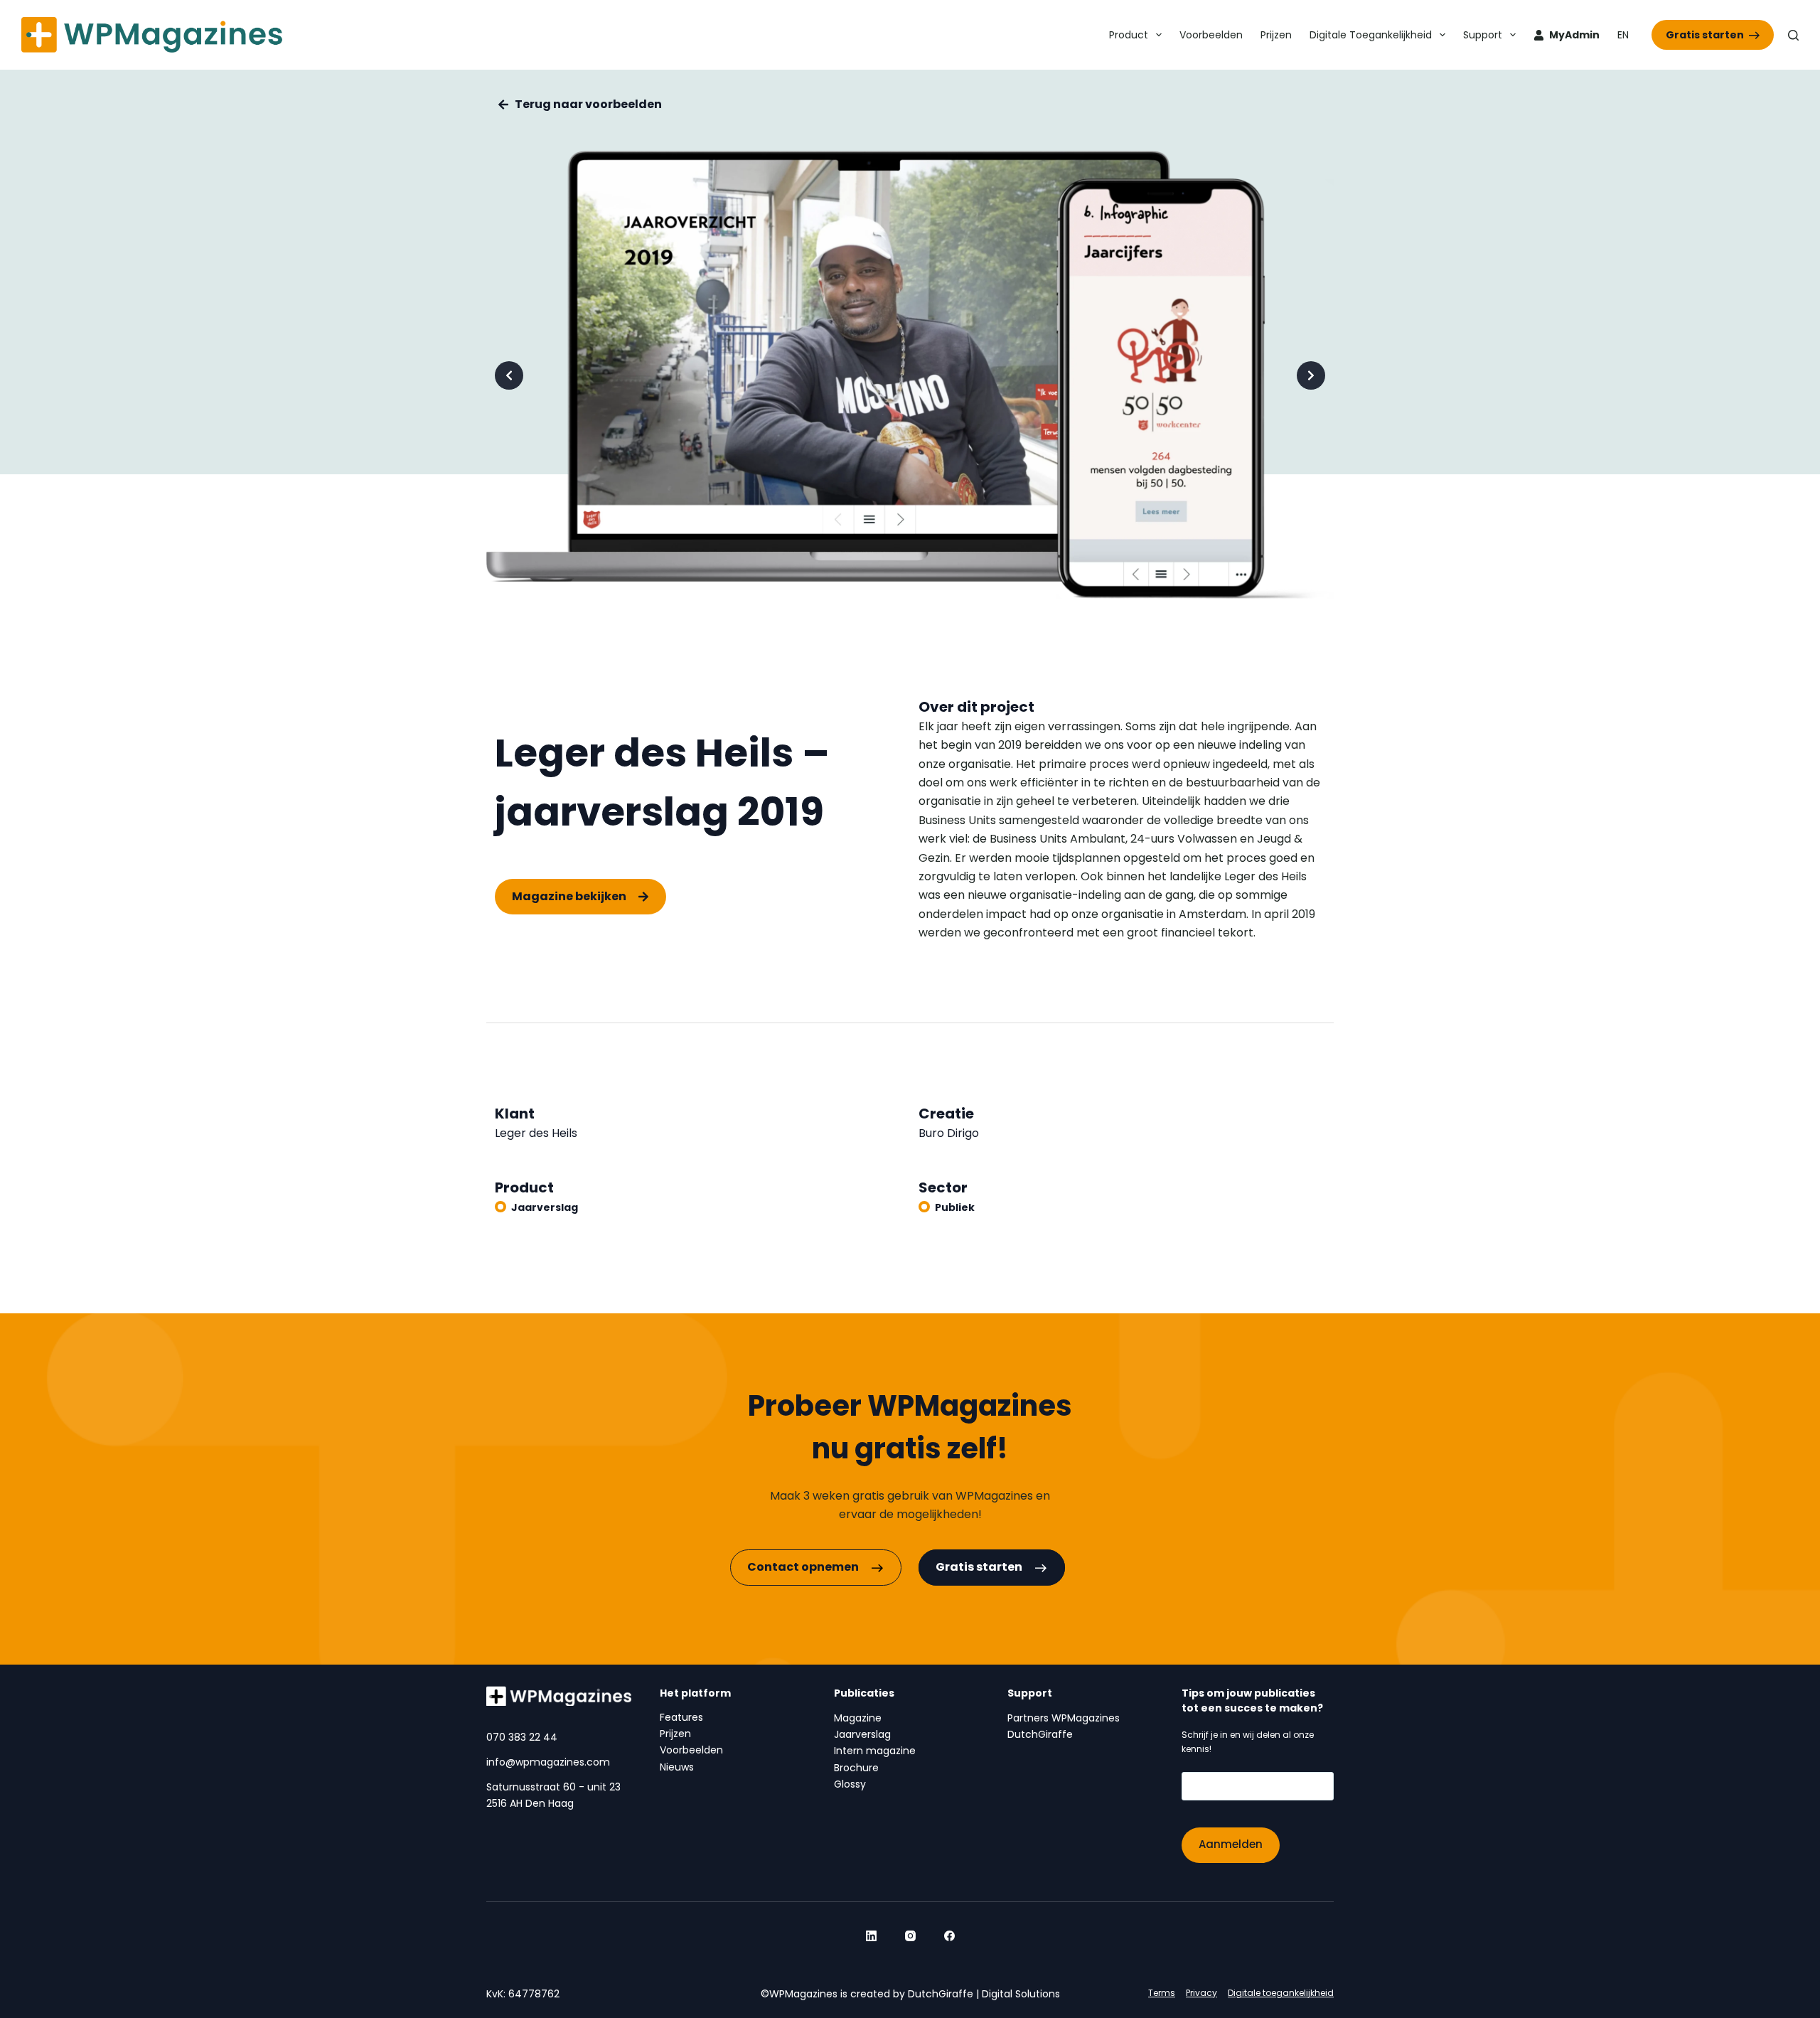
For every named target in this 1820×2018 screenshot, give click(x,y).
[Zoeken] (1793, 35)
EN (1623, 35)
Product (1129, 35)
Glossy (850, 1784)
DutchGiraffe (1040, 1734)
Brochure (856, 1768)
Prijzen (1276, 35)
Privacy (1201, 1993)
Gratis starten (1705, 35)
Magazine (858, 1718)
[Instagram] (910, 1936)
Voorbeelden (1211, 35)
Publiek (955, 1207)
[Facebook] (949, 1936)
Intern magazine (875, 1751)
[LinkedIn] (871, 1936)
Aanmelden (1231, 1844)
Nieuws (677, 1767)
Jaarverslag (545, 1207)
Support (1483, 35)
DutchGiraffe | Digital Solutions (984, 1994)
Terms (1162, 1993)
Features (681, 1717)
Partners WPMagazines (1064, 1718)
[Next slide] (1311, 375)
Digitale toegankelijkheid (1371, 35)
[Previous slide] (509, 375)
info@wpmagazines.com (548, 1762)
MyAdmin (1574, 35)
